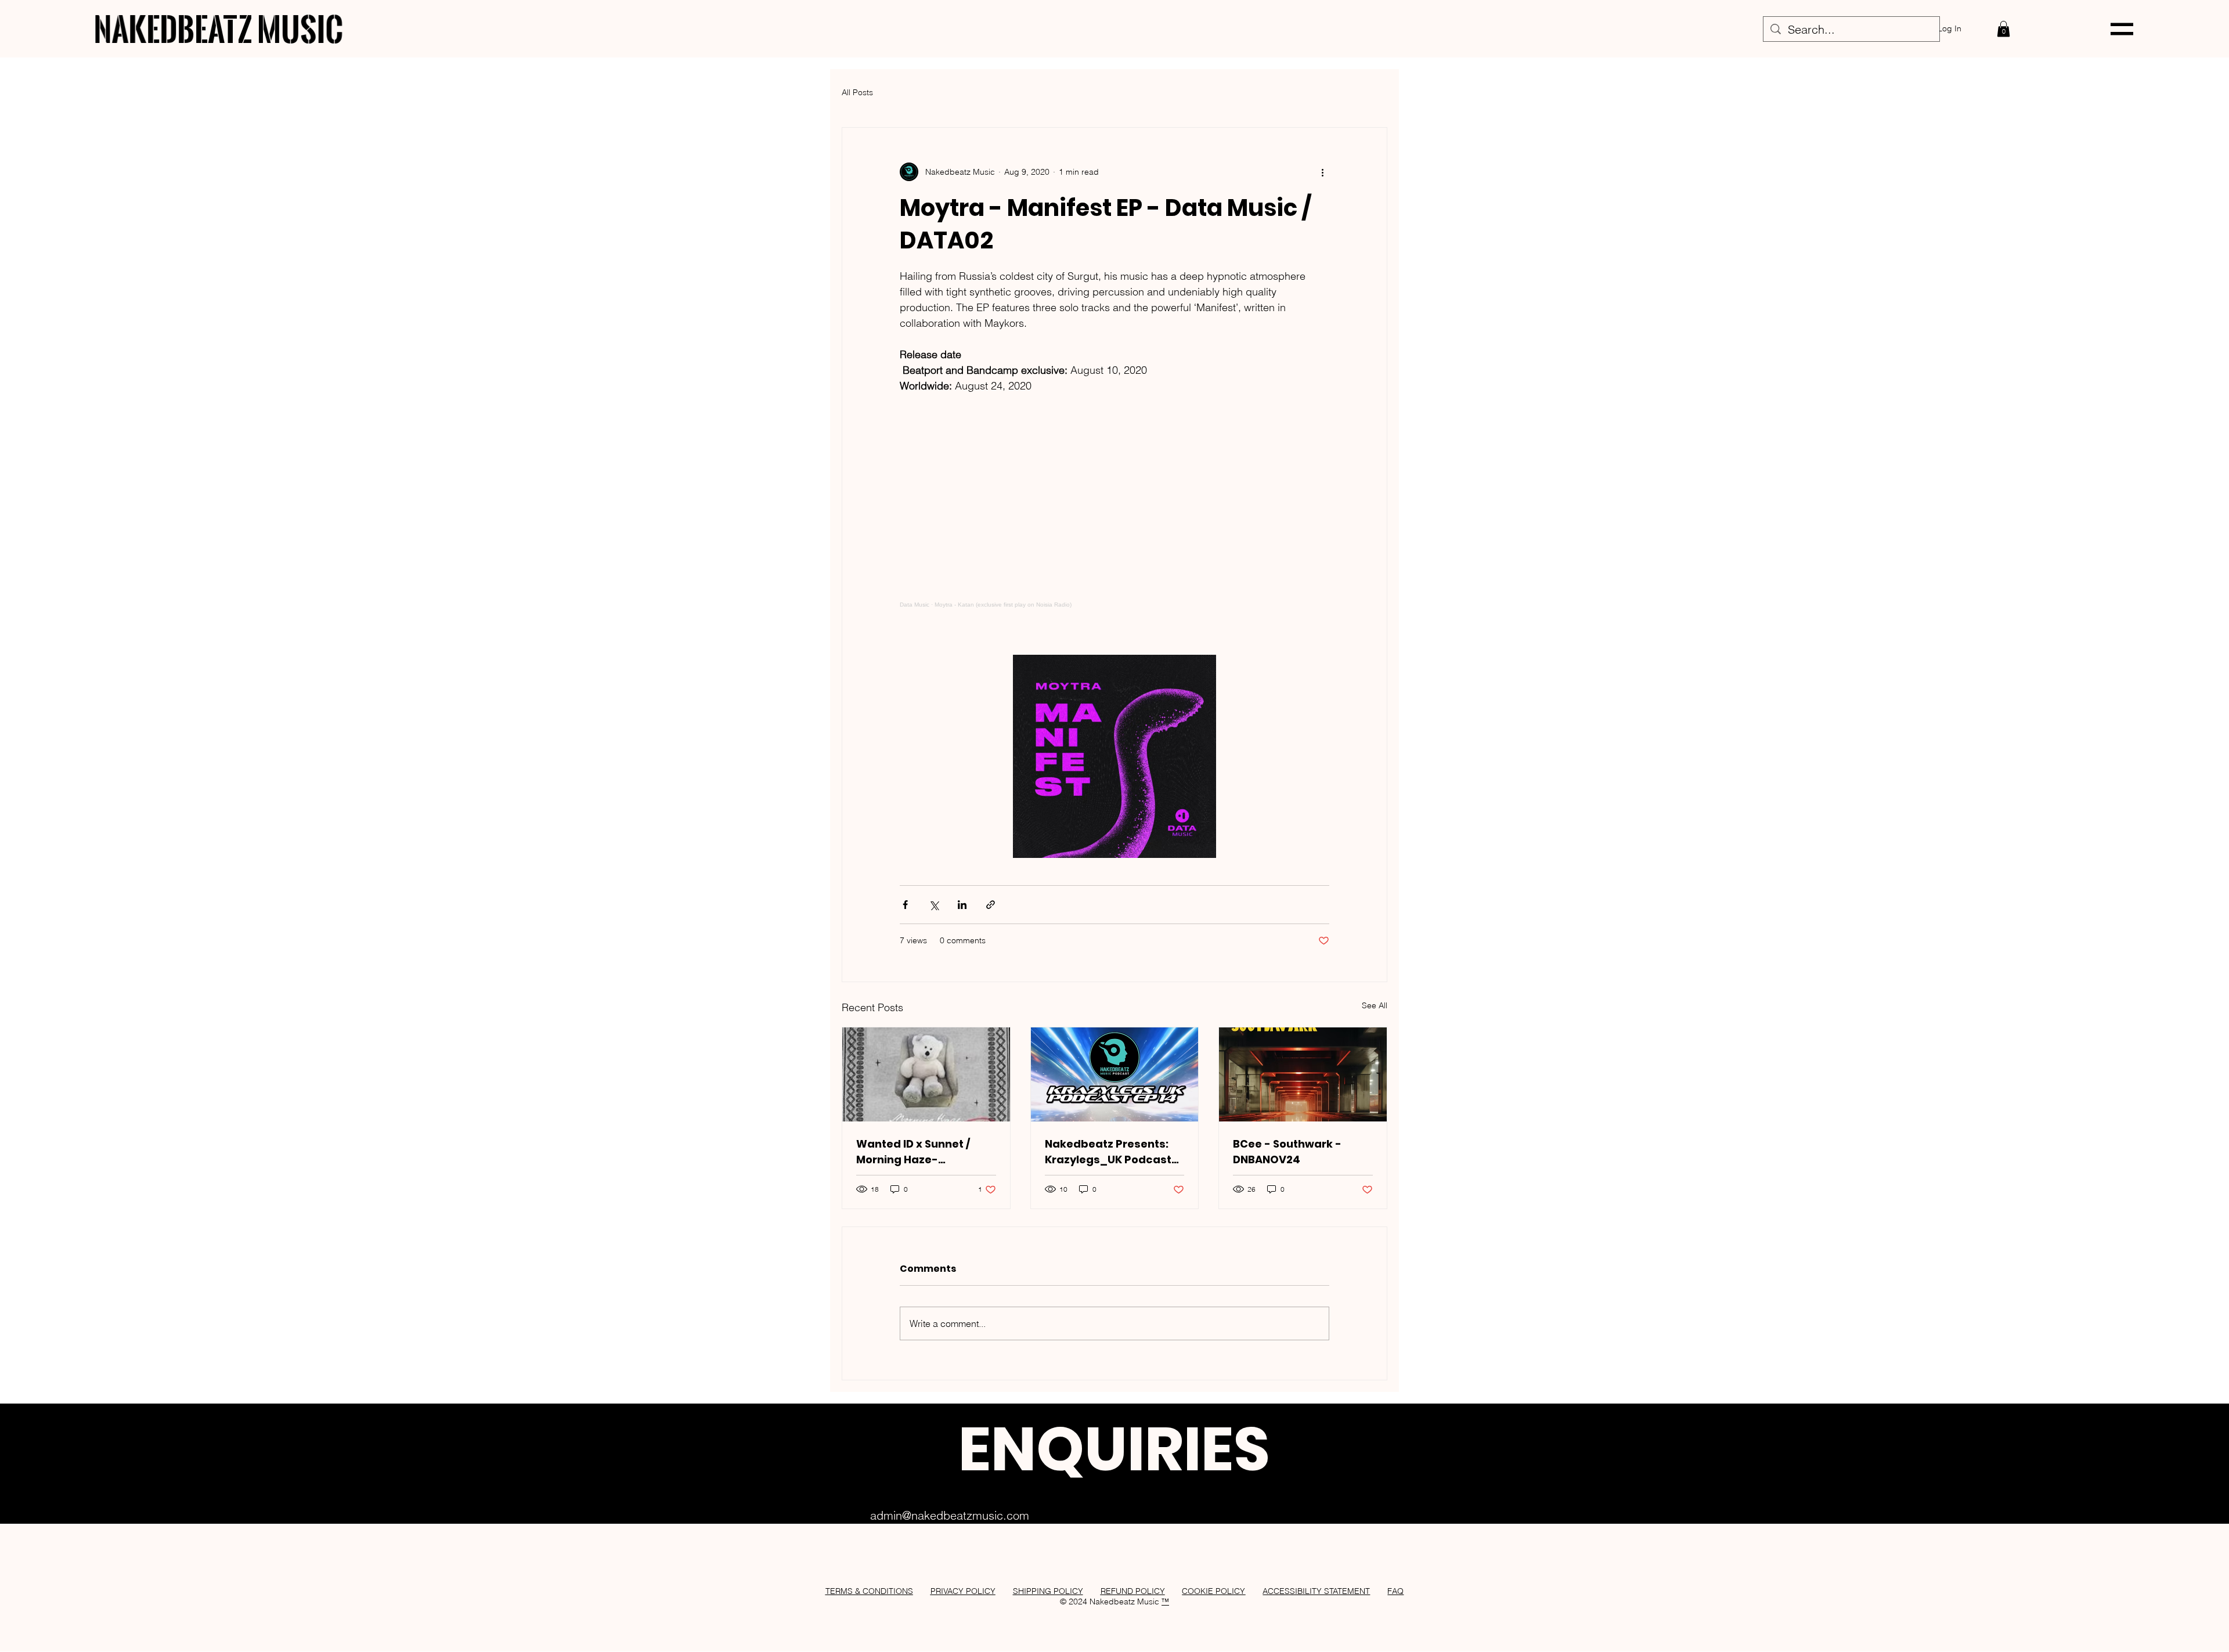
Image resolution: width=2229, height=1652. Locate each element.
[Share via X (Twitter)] (934, 905)
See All (1375, 1005)
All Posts (857, 92)
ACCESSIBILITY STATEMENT (1316, 1591)
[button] (2003, 29)
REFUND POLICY (1133, 1591)
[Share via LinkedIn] (962, 905)
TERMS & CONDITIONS (869, 1591)
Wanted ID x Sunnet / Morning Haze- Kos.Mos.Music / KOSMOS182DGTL (913, 1152)
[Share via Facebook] (905, 905)
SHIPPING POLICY (1048, 1591)
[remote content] (1114, 516)
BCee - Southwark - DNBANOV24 (1287, 1152)
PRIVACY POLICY (963, 1591)
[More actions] (1322, 172)
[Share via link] (991, 905)
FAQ (1395, 1591)
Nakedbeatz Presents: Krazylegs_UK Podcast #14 (1108, 1152)
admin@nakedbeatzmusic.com (950, 1515)
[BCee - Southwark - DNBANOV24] (1303, 1074)
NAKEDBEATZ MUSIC (219, 29)
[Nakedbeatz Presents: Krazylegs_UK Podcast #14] (1115, 1074)
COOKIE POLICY (1213, 1591)
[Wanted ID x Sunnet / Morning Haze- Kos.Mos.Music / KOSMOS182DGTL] (926, 1074)
